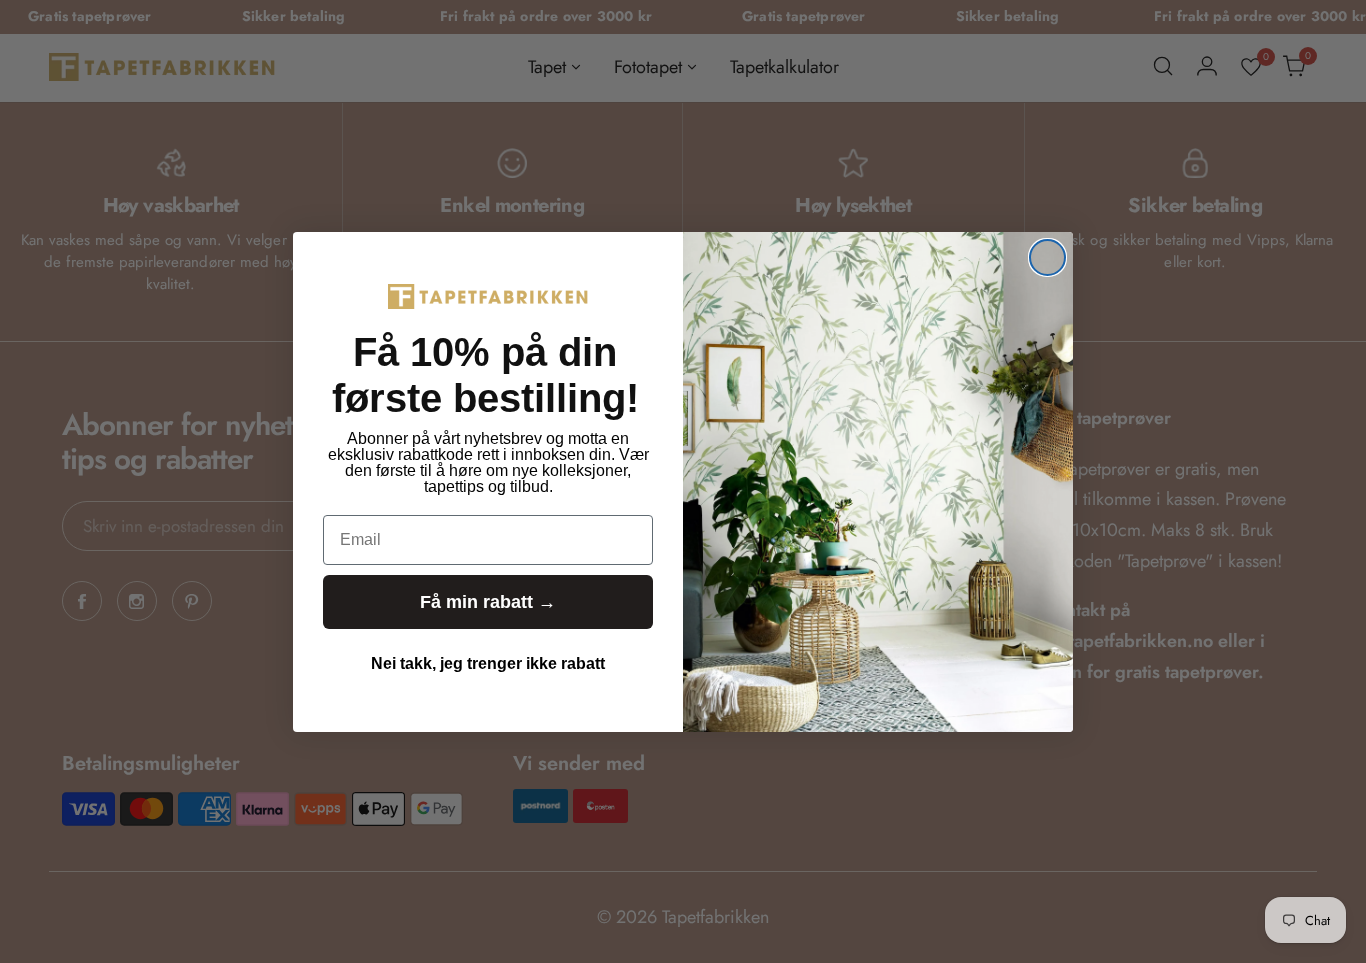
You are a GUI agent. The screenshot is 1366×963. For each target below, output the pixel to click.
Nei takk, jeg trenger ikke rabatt (488, 663)
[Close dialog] (1047, 257)
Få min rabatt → (488, 602)
